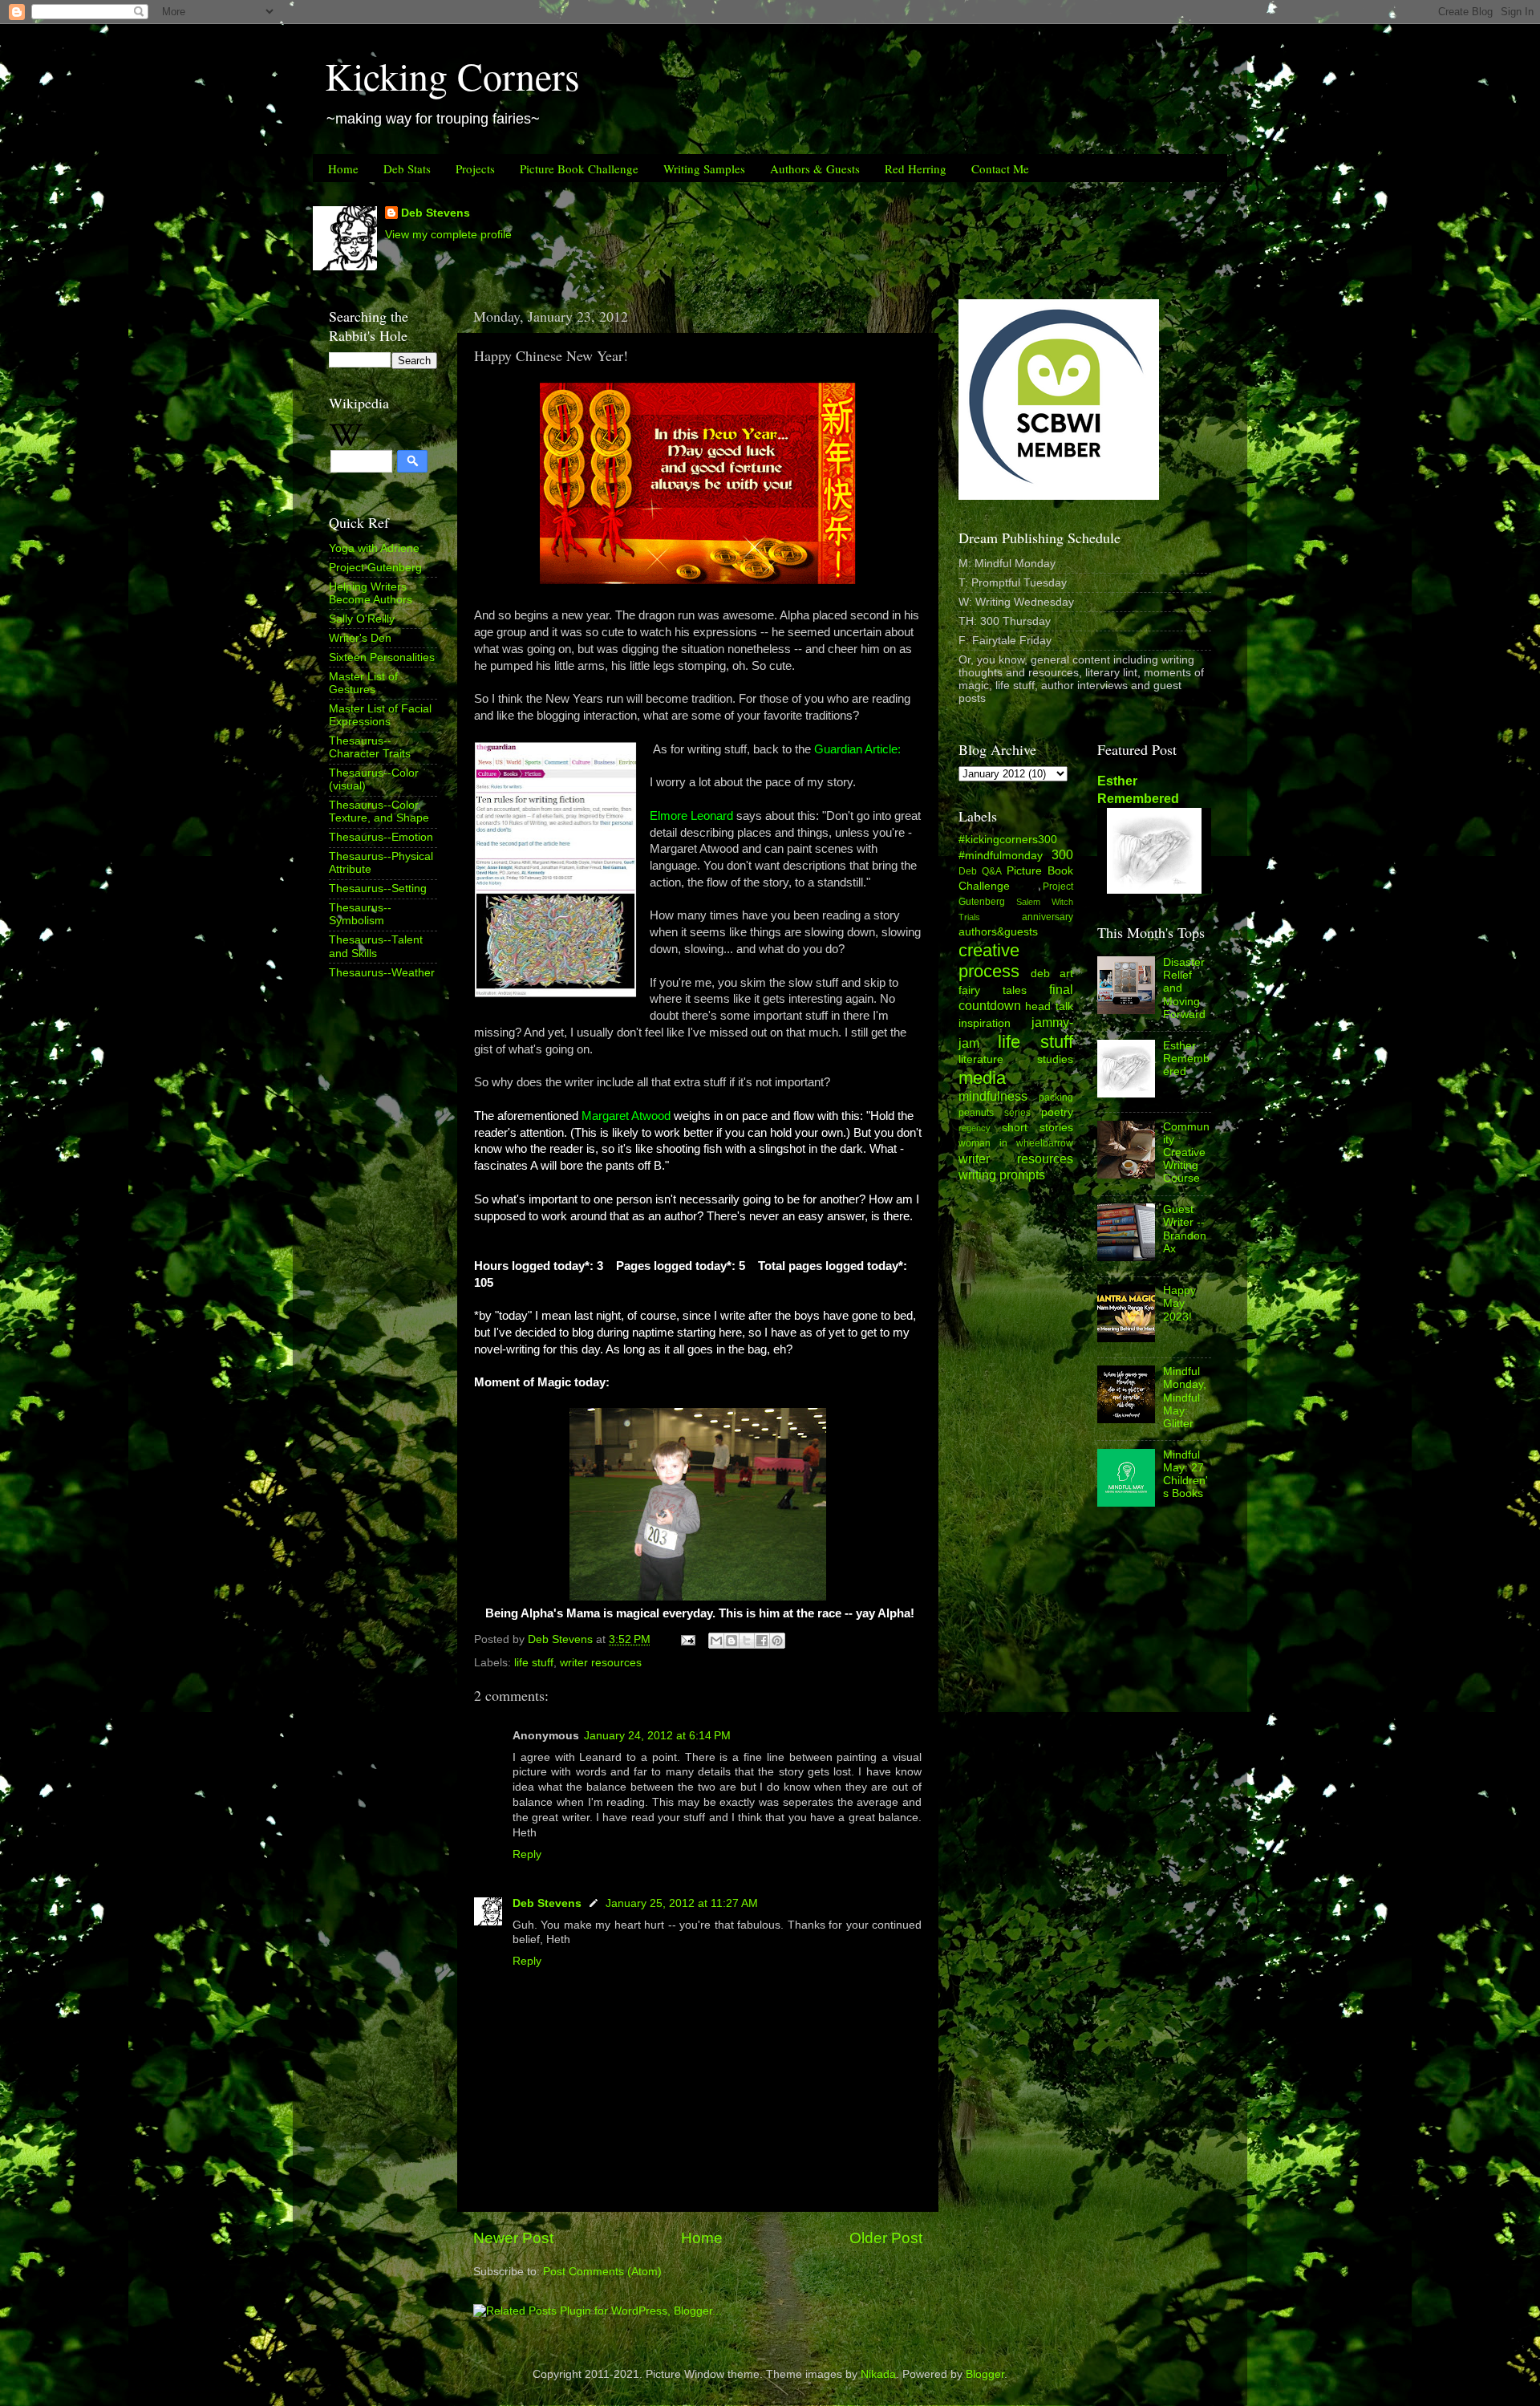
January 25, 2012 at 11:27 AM (682, 1903)
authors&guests (998, 932)
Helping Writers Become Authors (371, 593)
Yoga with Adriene (374, 548)
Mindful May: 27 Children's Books (1185, 1475)
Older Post (886, 2238)
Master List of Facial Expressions (380, 715)
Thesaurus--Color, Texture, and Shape (379, 811)
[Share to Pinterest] (777, 1641)
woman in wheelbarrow (1016, 1143)
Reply (527, 1854)
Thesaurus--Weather (382, 973)
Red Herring (916, 168)
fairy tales (993, 990)
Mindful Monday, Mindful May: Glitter (1185, 1398)
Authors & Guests (815, 168)
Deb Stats (407, 168)
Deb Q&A (980, 871)
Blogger (985, 2374)
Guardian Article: (857, 749)
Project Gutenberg (375, 568)
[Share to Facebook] (762, 1641)
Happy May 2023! (1179, 1303)
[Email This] (716, 1641)
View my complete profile (448, 235)
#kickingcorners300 (1008, 840)
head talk (1049, 1006)
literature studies (1016, 1059)
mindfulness (993, 1096)
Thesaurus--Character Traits (370, 747)
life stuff (534, 1663)
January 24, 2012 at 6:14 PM (657, 1736)
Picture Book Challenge (579, 168)
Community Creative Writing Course (1186, 1153)
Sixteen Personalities (382, 657)
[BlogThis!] (731, 1641)
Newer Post (513, 2238)
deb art (1052, 974)
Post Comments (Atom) (602, 2272)
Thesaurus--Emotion (381, 837)
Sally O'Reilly (362, 619)
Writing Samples (704, 168)
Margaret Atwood (626, 1116)
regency (975, 1128)
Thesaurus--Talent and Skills (376, 946)
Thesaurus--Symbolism (360, 914)
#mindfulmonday (1001, 856)
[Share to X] (747, 1641)
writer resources (601, 1663)
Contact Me (1000, 168)
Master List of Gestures (363, 683)
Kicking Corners (452, 75)
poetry (1057, 1112)
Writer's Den (360, 638)
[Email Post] (687, 1639)
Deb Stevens (436, 213)
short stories (1037, 1128)
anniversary (1048, 917)
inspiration (985, 1023)
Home (343, 168)
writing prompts (1002, 1175)
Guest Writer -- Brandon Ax (1185, 1229)
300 (1062, 854)
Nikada (878, 2374)
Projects (475, 168)
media (982, 1078)
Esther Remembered (1186, 1059)
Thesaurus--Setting (378, 889)
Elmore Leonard (691, 816)
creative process (989, 961)
